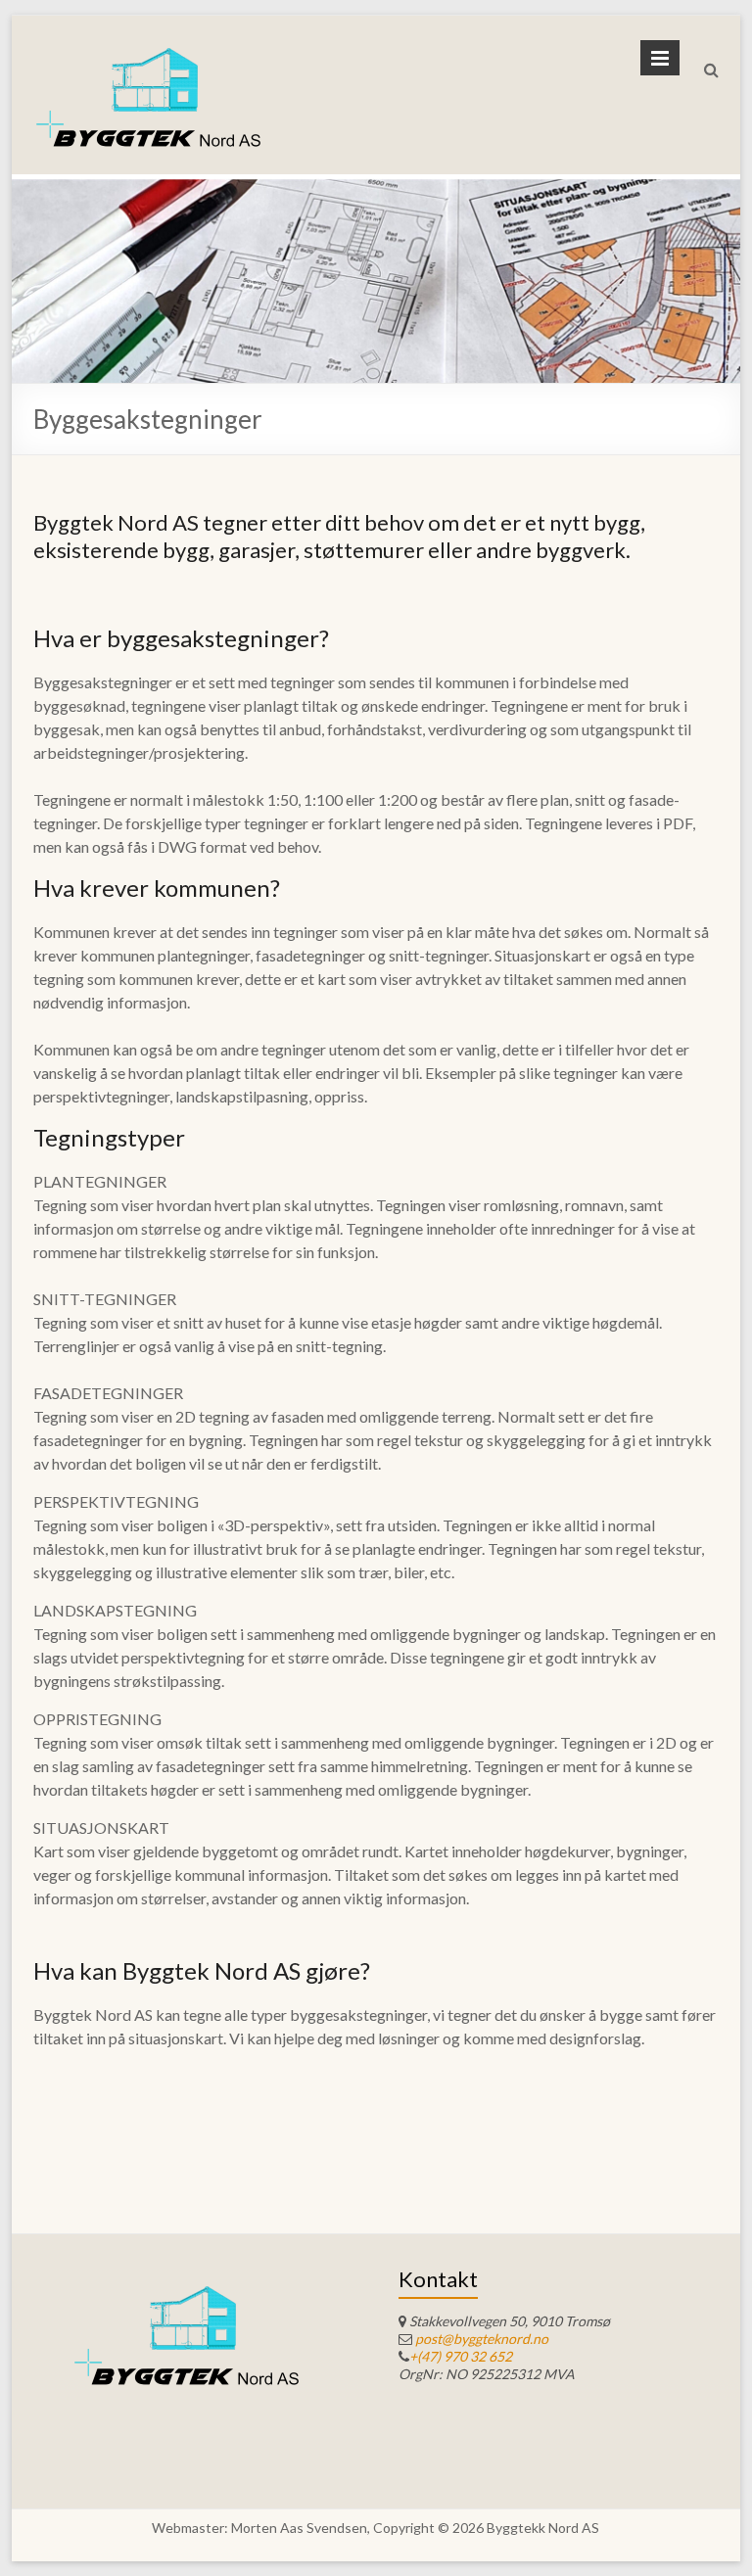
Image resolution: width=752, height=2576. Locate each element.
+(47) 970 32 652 (461, 2356)
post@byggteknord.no (482, 2339)
